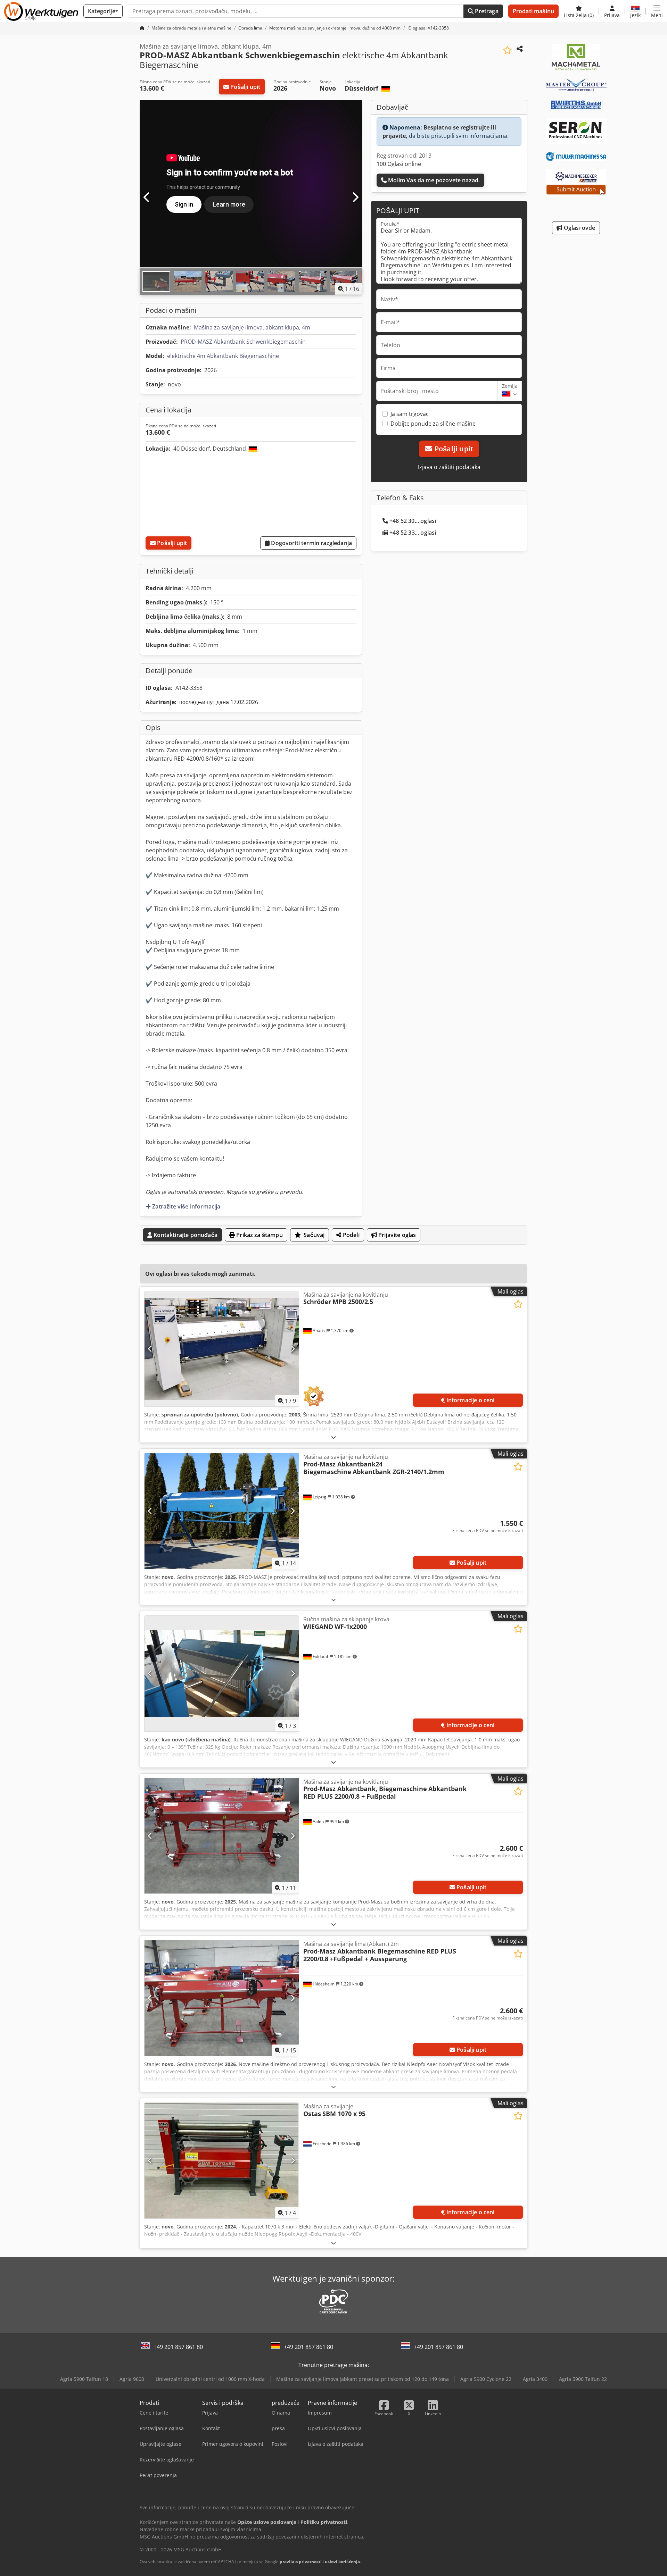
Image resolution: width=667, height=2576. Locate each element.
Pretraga (486, 11)
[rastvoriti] (333, 1437)
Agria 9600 (132, 2379)
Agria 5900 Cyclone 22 (486, 2379)
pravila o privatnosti (301, 2562)
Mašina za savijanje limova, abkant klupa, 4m (252, 327)
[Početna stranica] (142, 28)
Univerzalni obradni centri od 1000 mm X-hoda (210, 2379)
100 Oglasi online (399, 164)
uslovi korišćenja (342, 2562)
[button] (657, 11)
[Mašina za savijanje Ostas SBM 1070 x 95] (222, 2161)
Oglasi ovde (579, 228)
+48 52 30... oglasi (413, 521)
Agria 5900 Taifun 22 (583, 2379)
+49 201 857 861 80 (178, 2347)
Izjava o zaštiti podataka (449, 467)
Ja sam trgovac (410, 414)
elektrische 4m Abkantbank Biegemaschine (223, 356)
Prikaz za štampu (259, 1235)
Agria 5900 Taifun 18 (84, 2379)
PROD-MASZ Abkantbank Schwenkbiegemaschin (243, 342)
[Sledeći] (355, 198)
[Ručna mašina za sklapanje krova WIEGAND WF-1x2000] (222, 1674)
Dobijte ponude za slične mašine (433, 424)
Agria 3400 (535, 2379)
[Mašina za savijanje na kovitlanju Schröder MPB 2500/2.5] (222, 1349)
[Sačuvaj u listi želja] (507, 50)
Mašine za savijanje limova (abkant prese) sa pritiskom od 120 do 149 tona (363, 2379)
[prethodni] (147, 198)
